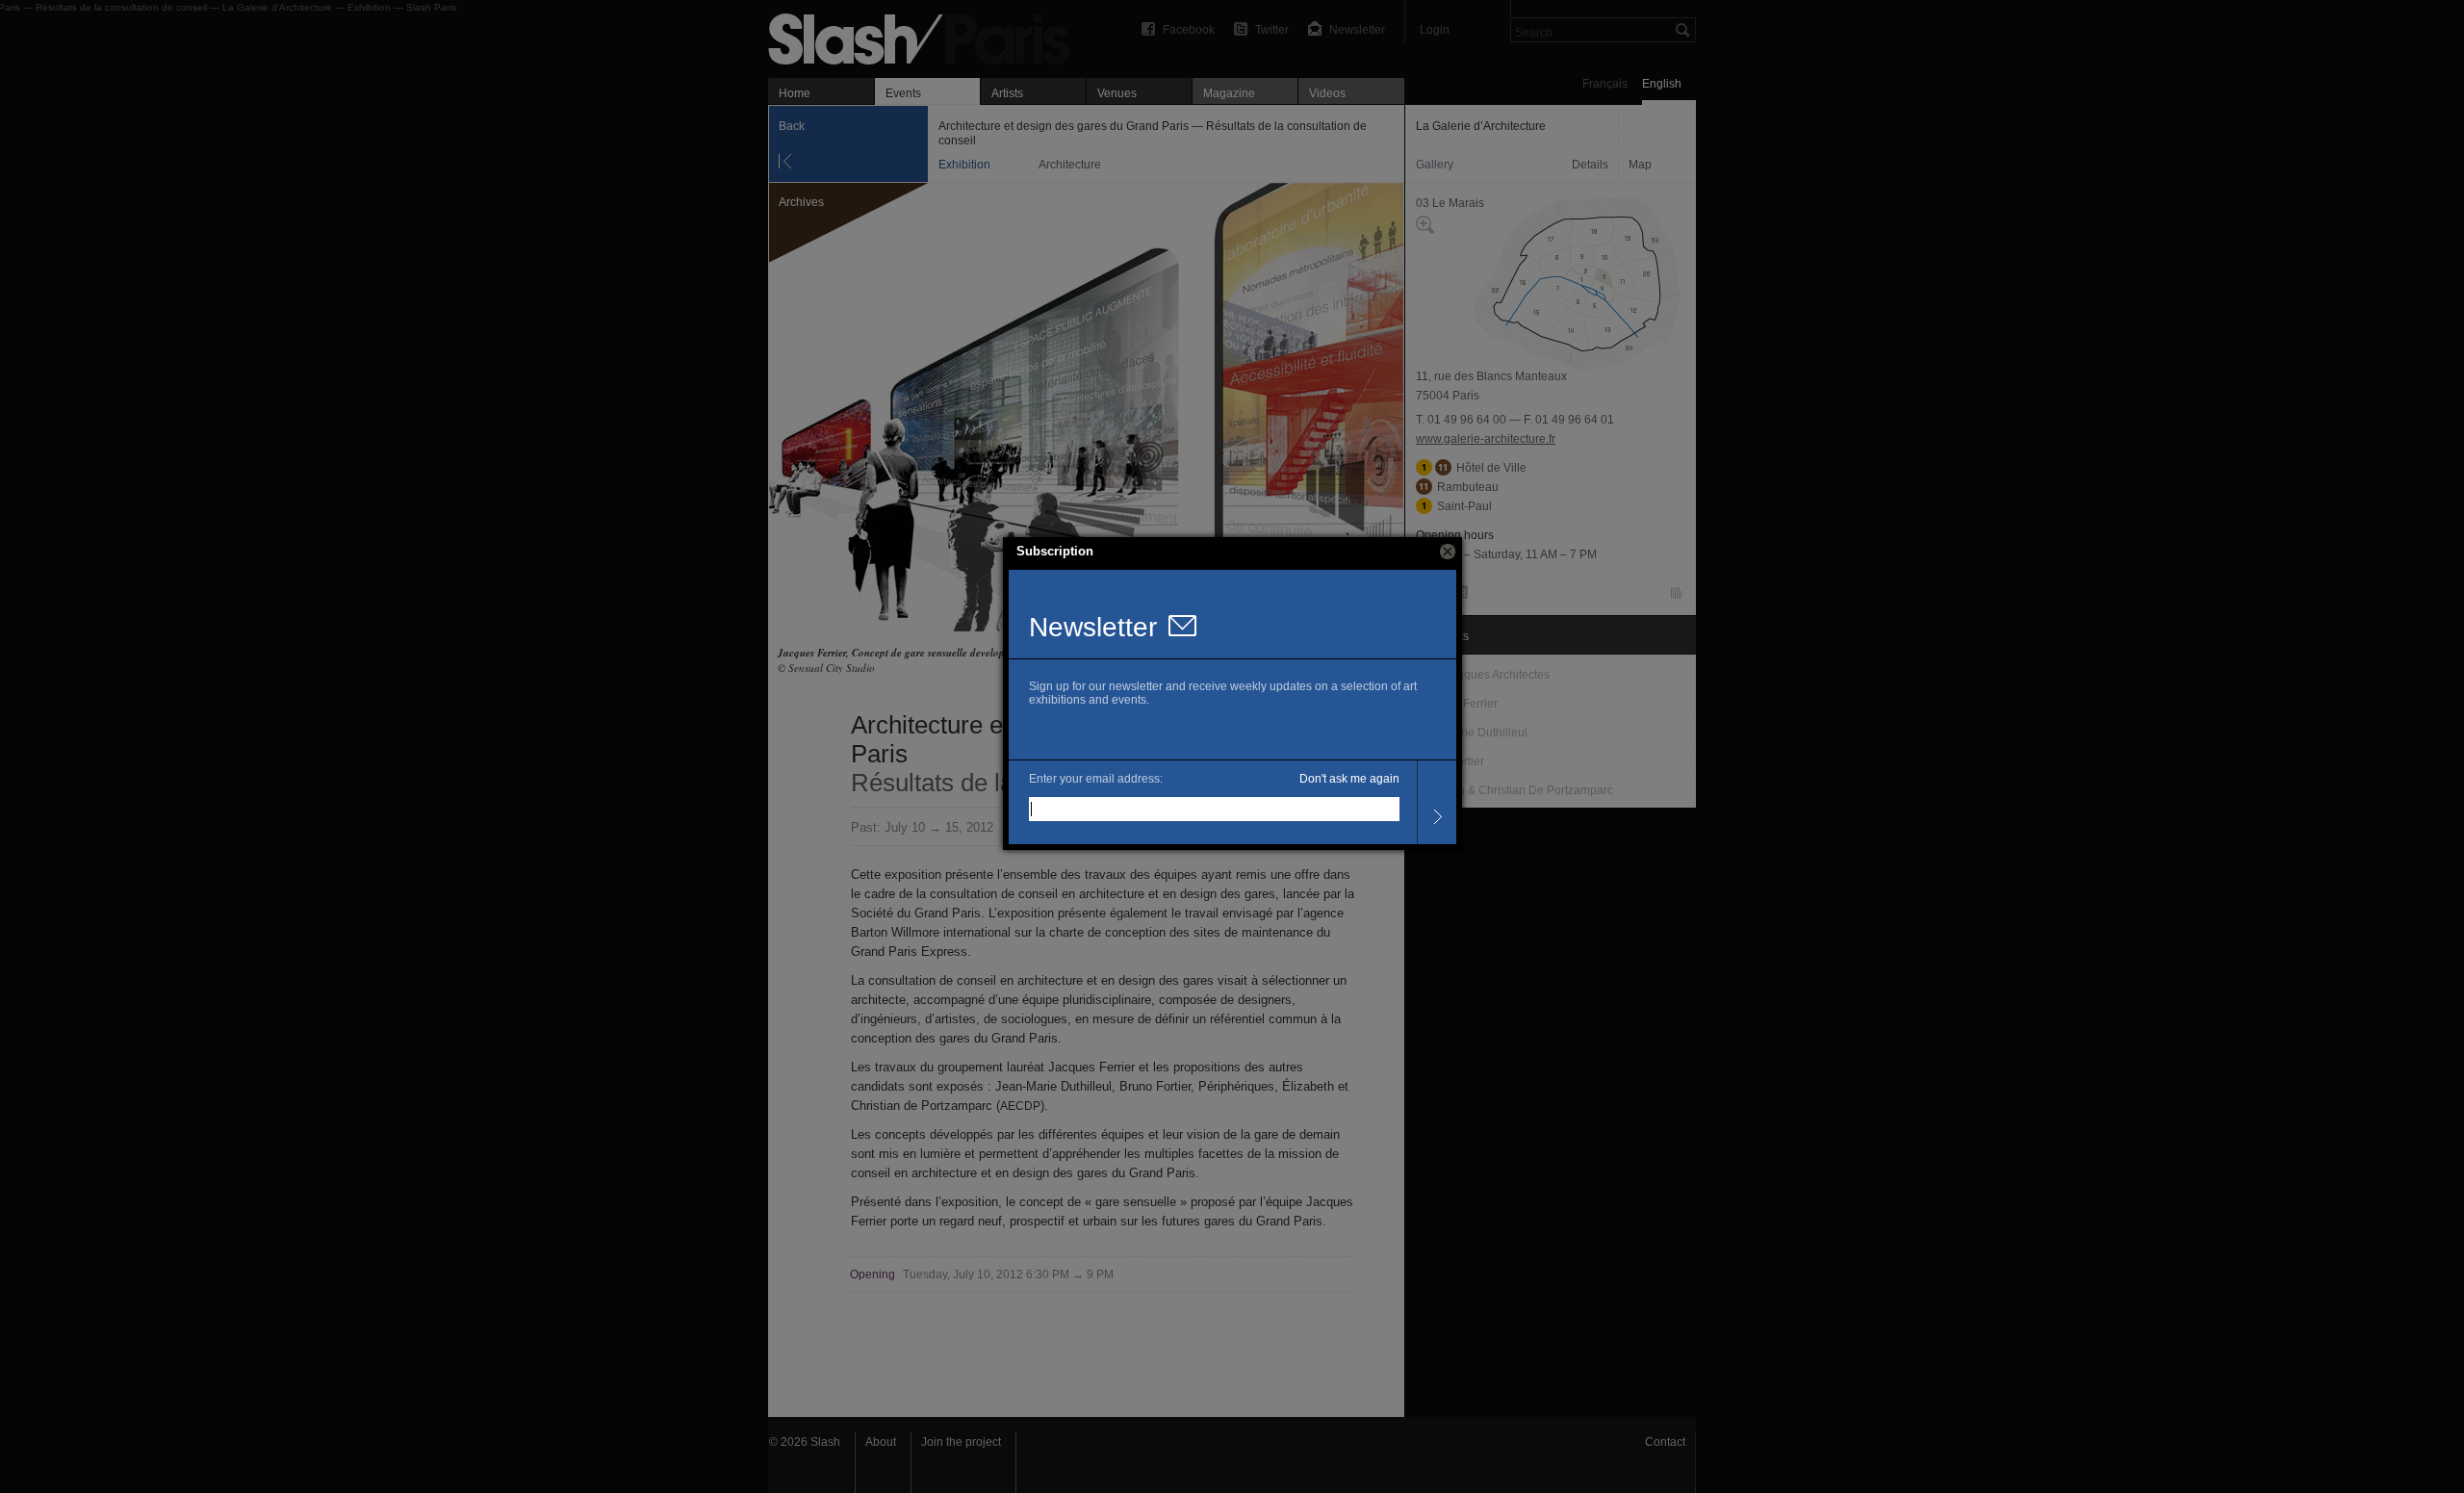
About (881, 1442)
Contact (1665, 1442)
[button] (1448, 552)
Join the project (961, 1442)
